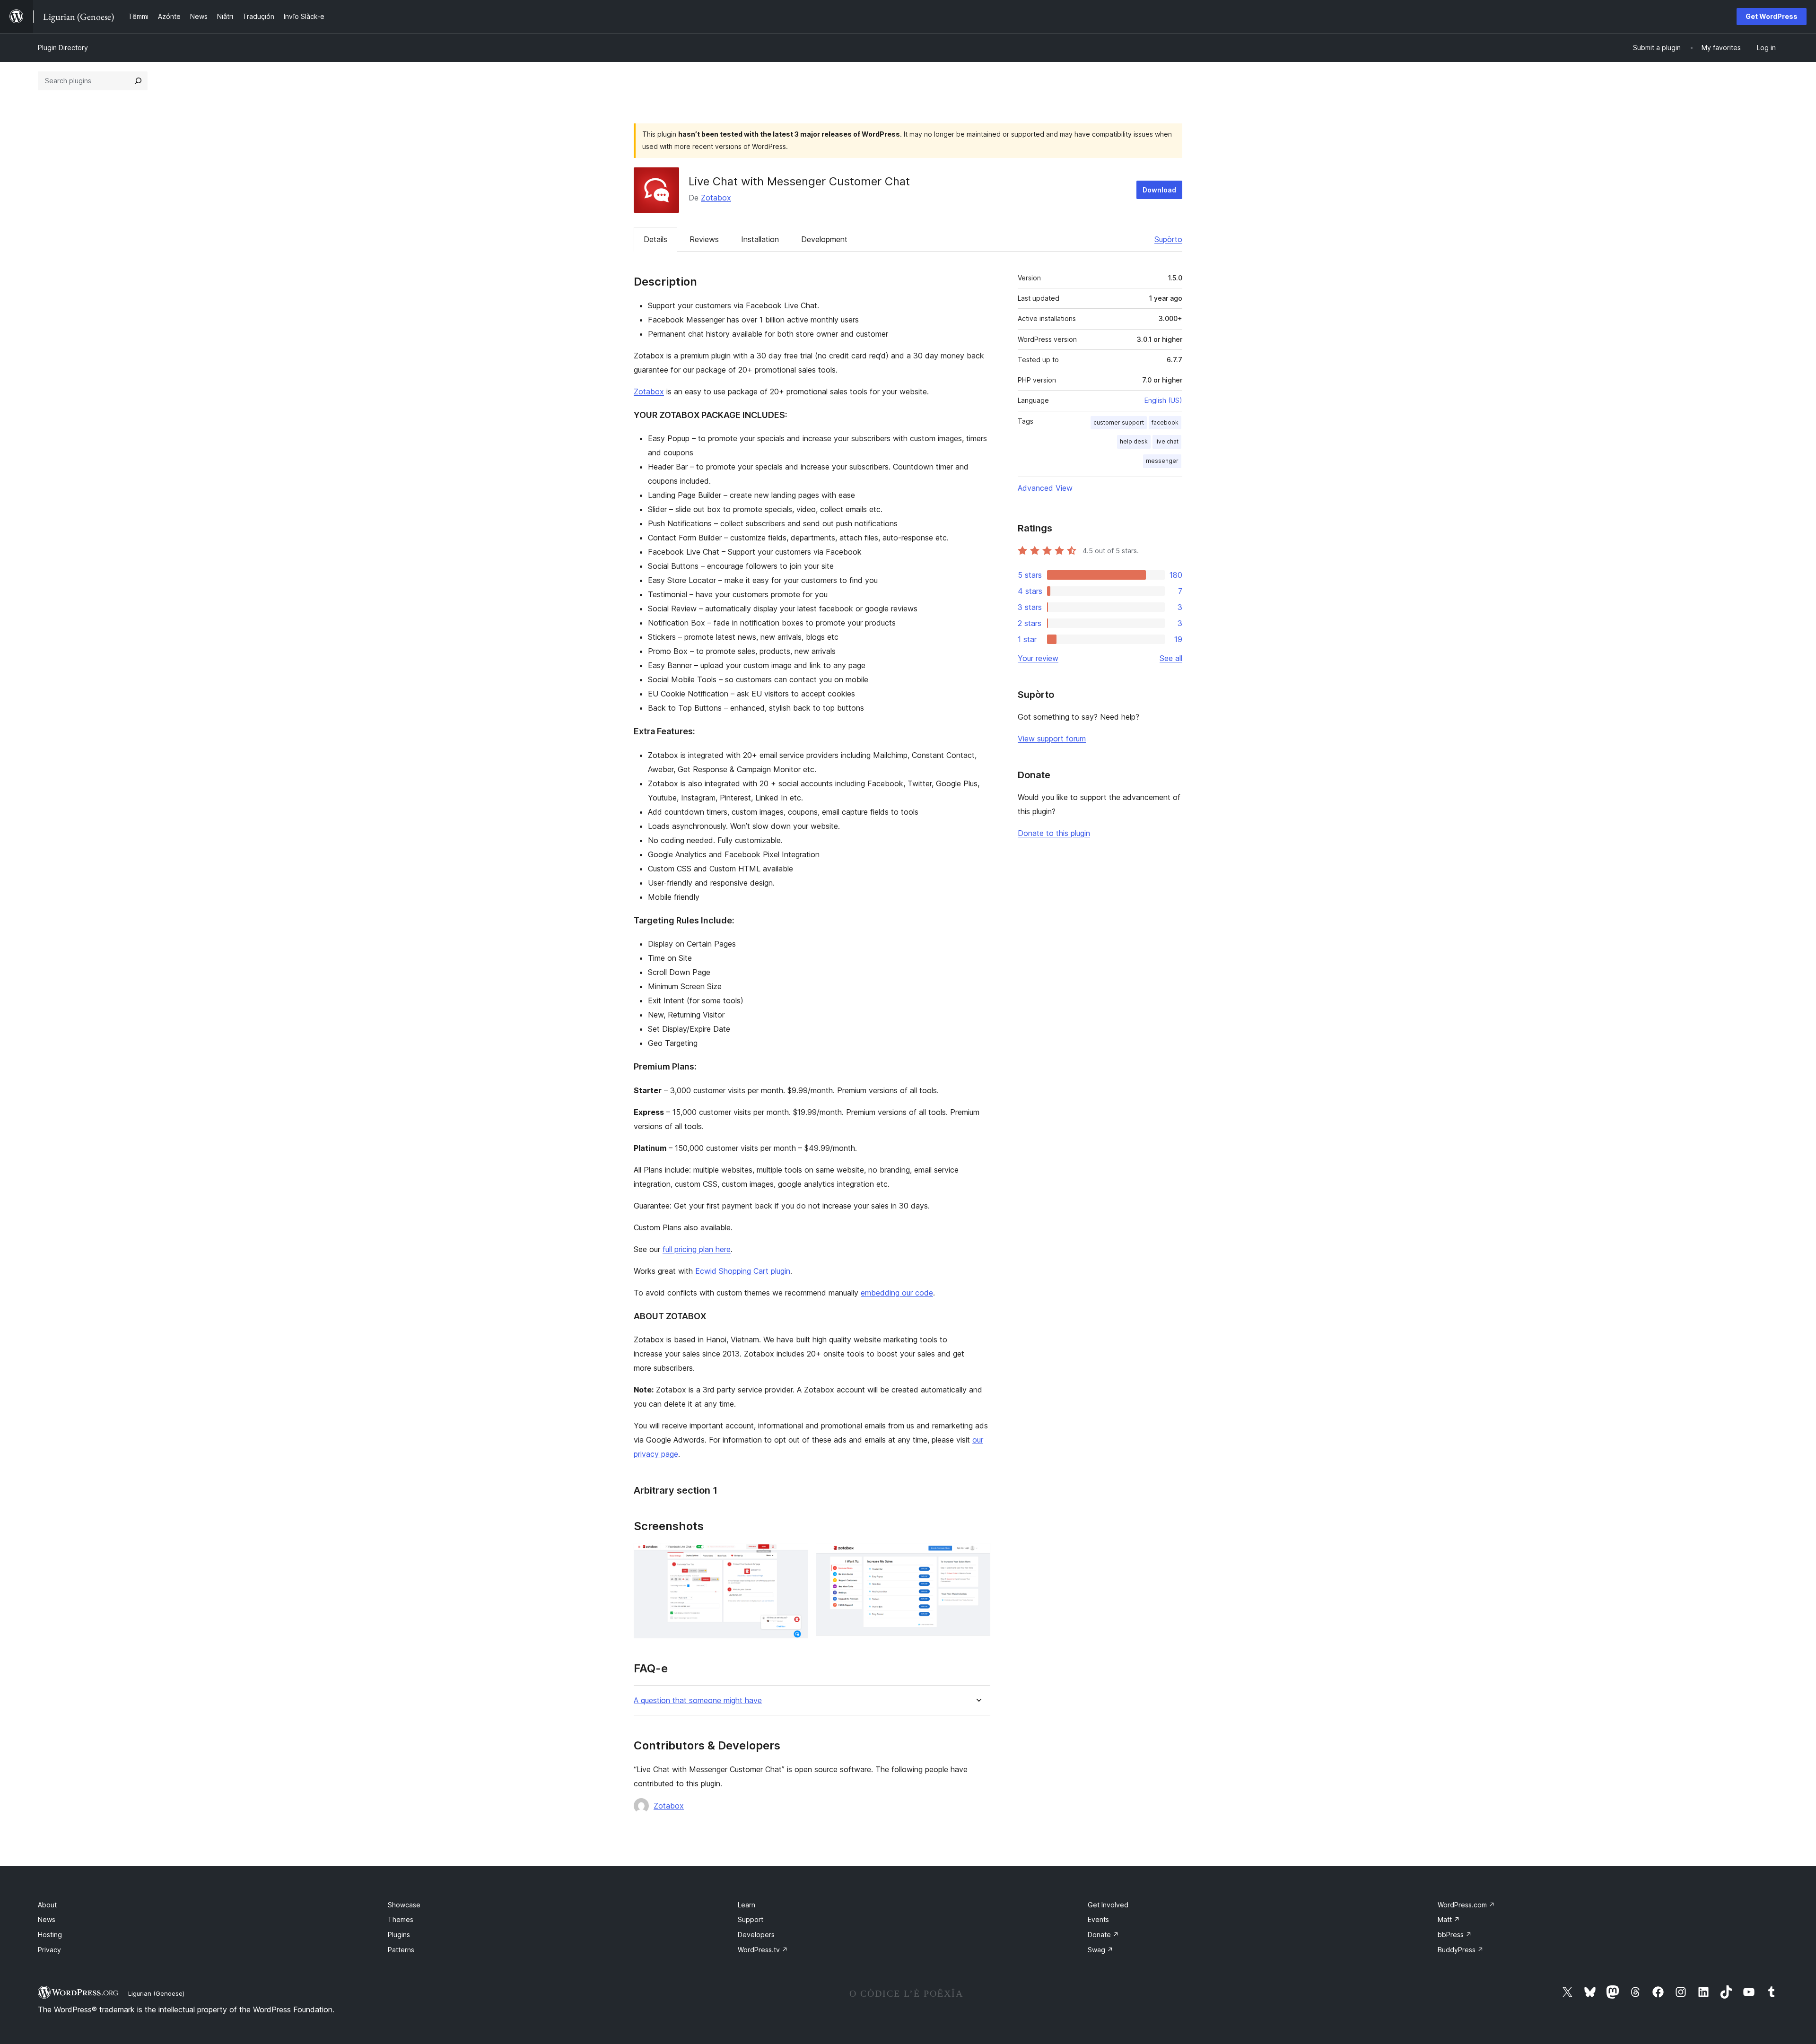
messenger (1162, 461)
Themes (401, 1919)
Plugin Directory (63, 48)
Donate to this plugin (1054, 833)
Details (655, 239)
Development (824, 239)
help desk (1134, 441)
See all (1171, 658)
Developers (756, 1935)
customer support (1119, 422)
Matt (1449, 1919)
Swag (1100, 1950)
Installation (760, 239)
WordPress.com (1466, 1905)
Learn (746, 1905)
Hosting (50, 1935)
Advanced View (1045, 488)
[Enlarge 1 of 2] (795, 1556)
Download (1159, 190)
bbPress (1455, 1935)
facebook (1165, 422)
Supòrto (1168, 239)
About (47, 1905)
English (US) (1163, 400)
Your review (1038, 658)
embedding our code (897, 1293)
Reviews (704, 239)
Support (751, 1919)
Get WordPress (1772, 16)
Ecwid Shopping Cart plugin (743, 1271)
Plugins (399, 1935)
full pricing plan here (697, 1249)
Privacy (49, 1950)
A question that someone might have (698, 1700)
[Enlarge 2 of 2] (978, 1556)
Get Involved (1108, 1905)
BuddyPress (1461, 1950)
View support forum (1052, 739)
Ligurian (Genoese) (156, 1993)
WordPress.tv (763, 1950)
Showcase (404, 1905)
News (47, 1919)
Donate (1103, 1935)
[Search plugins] (138, 81)
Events (1098, 1919)
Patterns (401, 1950)
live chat (1167, 441)
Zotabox (716, 198)
